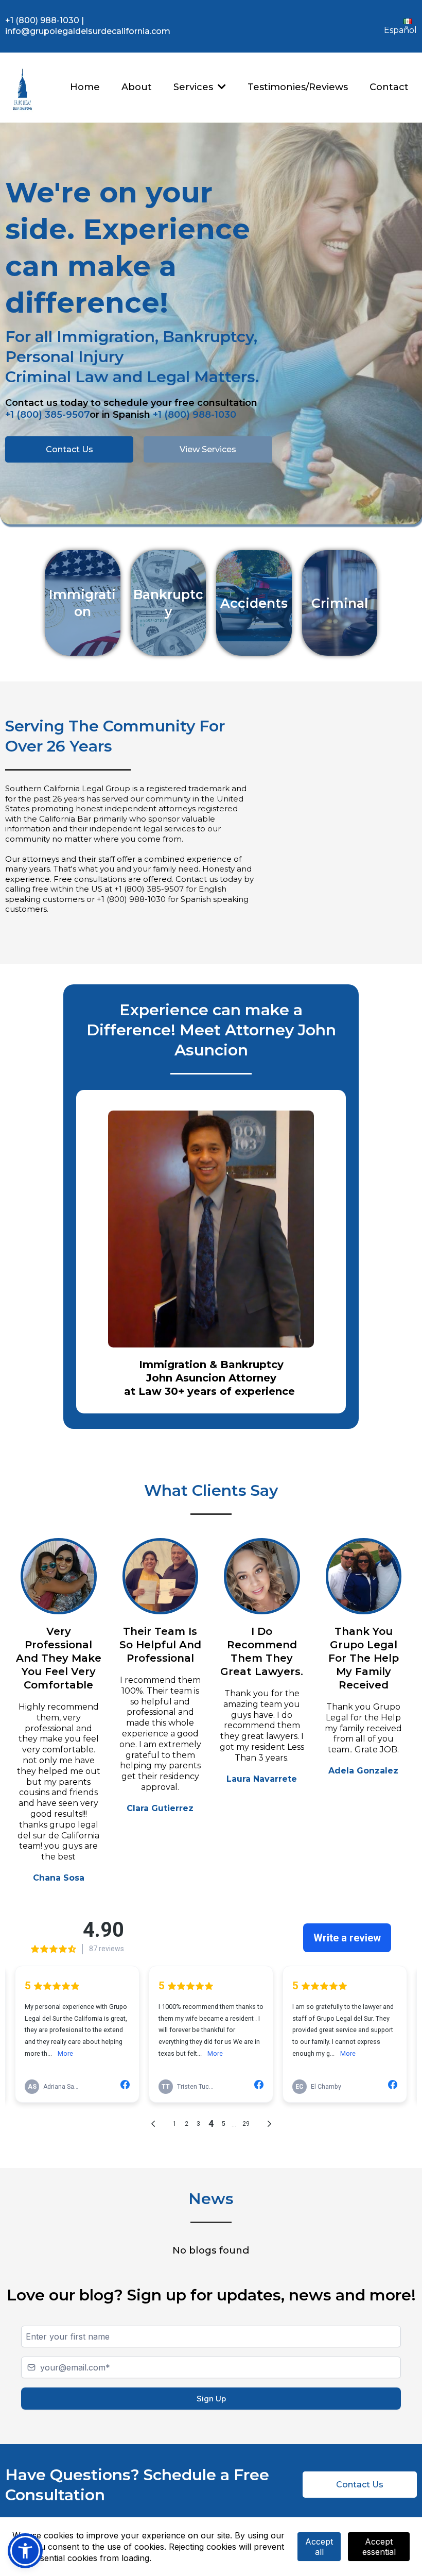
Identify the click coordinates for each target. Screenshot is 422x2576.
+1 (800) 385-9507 (47, 415)
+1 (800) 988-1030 (42, 20)
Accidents (254, 603)
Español (400, 30)
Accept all (319, 2547)
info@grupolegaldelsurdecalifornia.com (88, 31)
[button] (221, 87)
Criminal (340, 603)
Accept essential (379, 2547)
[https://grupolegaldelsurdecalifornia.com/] (22, 88)
